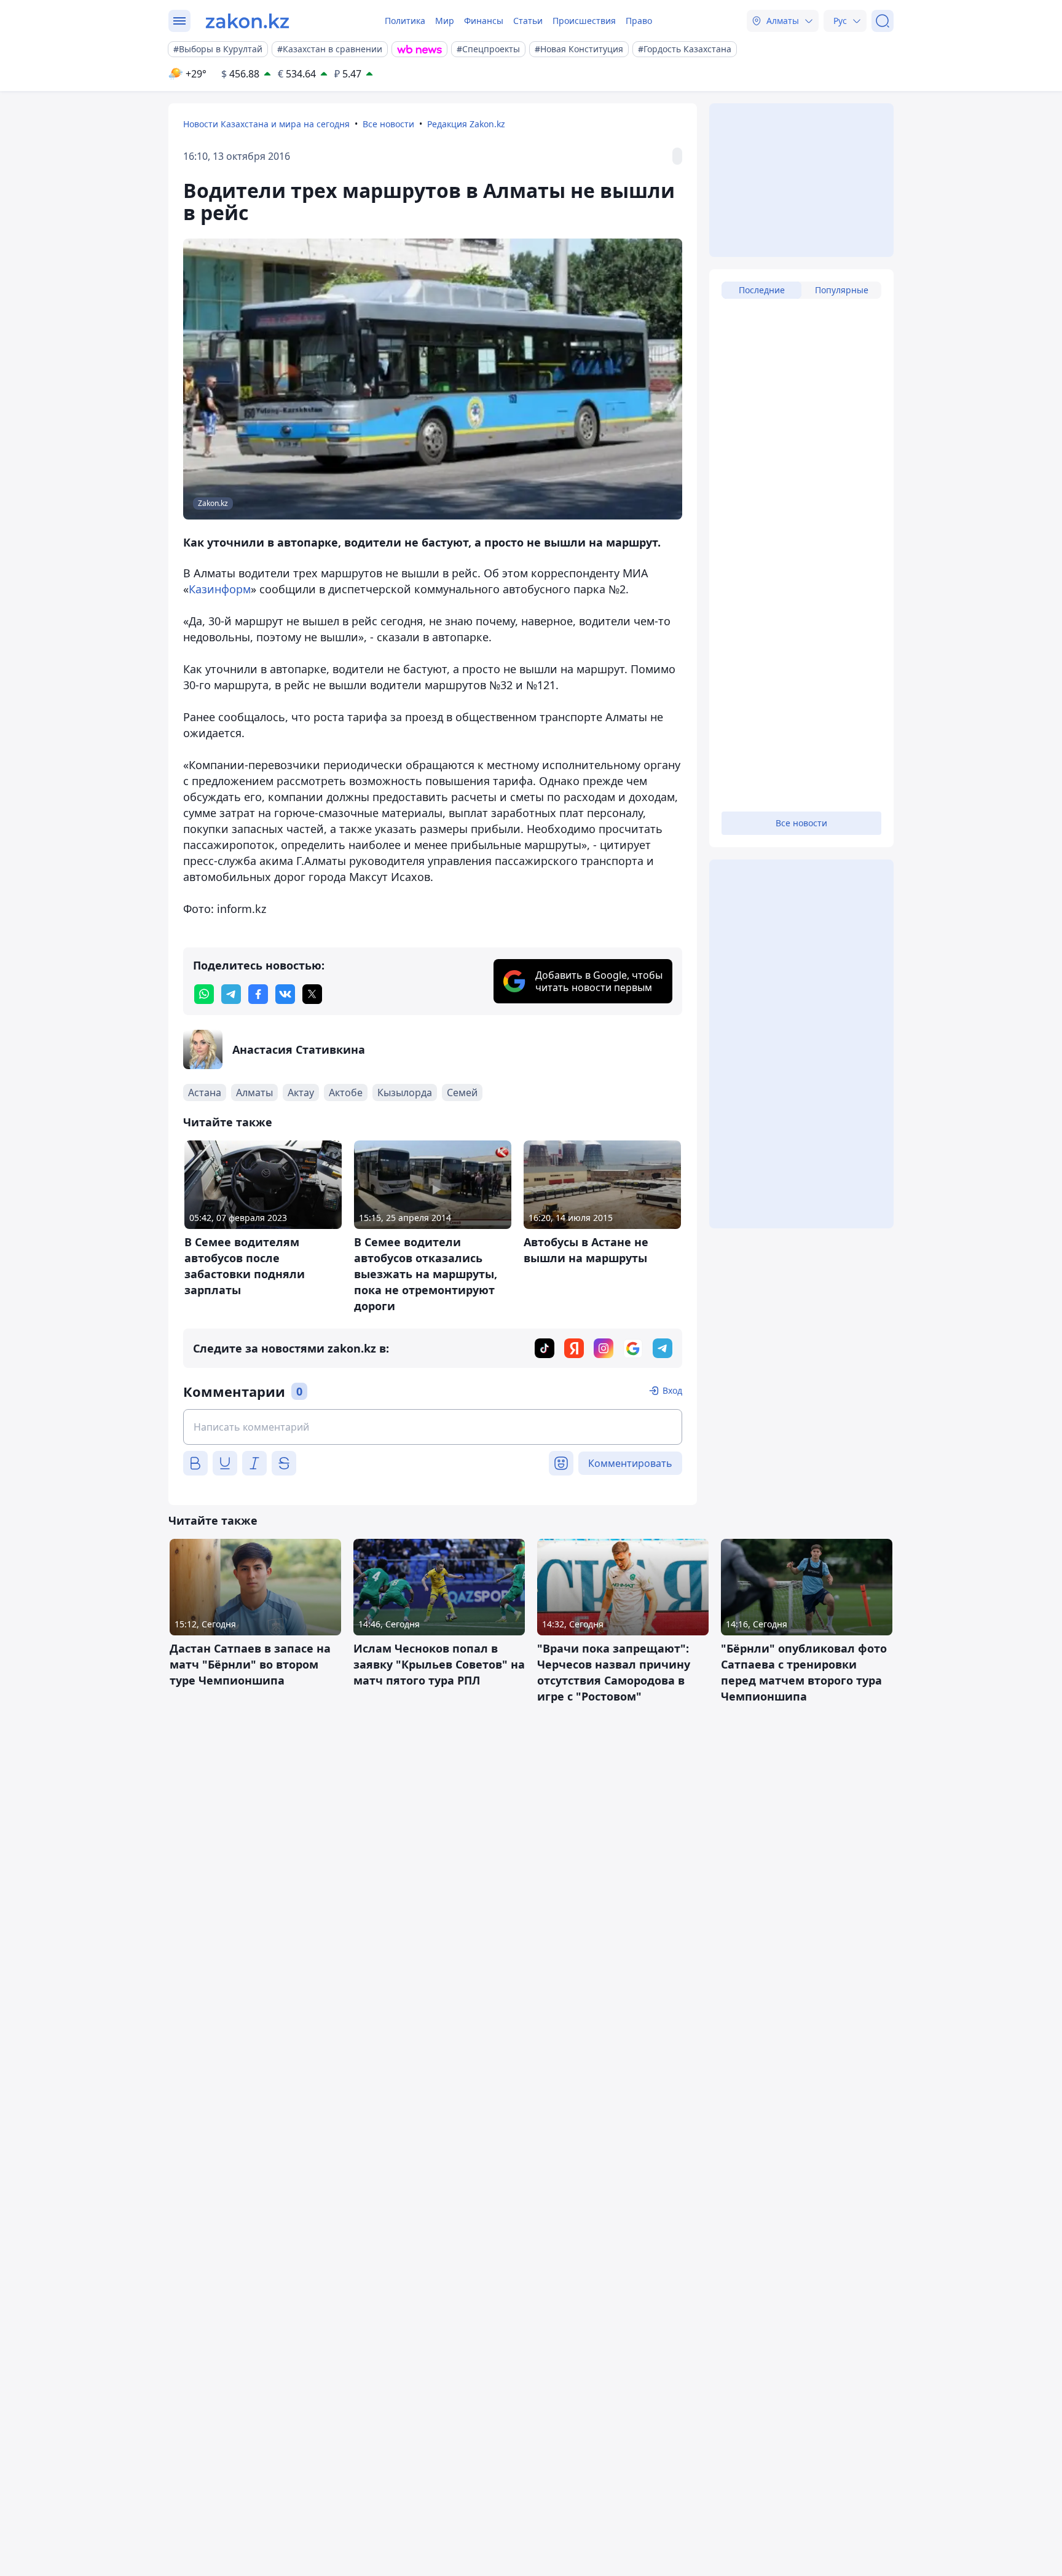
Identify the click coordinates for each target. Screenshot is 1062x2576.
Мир (445, 21)
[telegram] (231, 994)
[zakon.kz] (247, 21)
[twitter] (312, 994)
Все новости (388, 124)
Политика (405, 21)
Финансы (484, 21)
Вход (672, 1390)
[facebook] (258, 994)
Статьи (528, 21)
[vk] (285, 994)
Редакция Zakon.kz (466, 124)
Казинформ (220, 589)
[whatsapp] (204, 994)
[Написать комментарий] (433, 1427)
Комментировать (630, 1463)
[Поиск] (883, 21)
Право (639, 21)
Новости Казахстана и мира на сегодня (266, 124)
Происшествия (584, 21)
